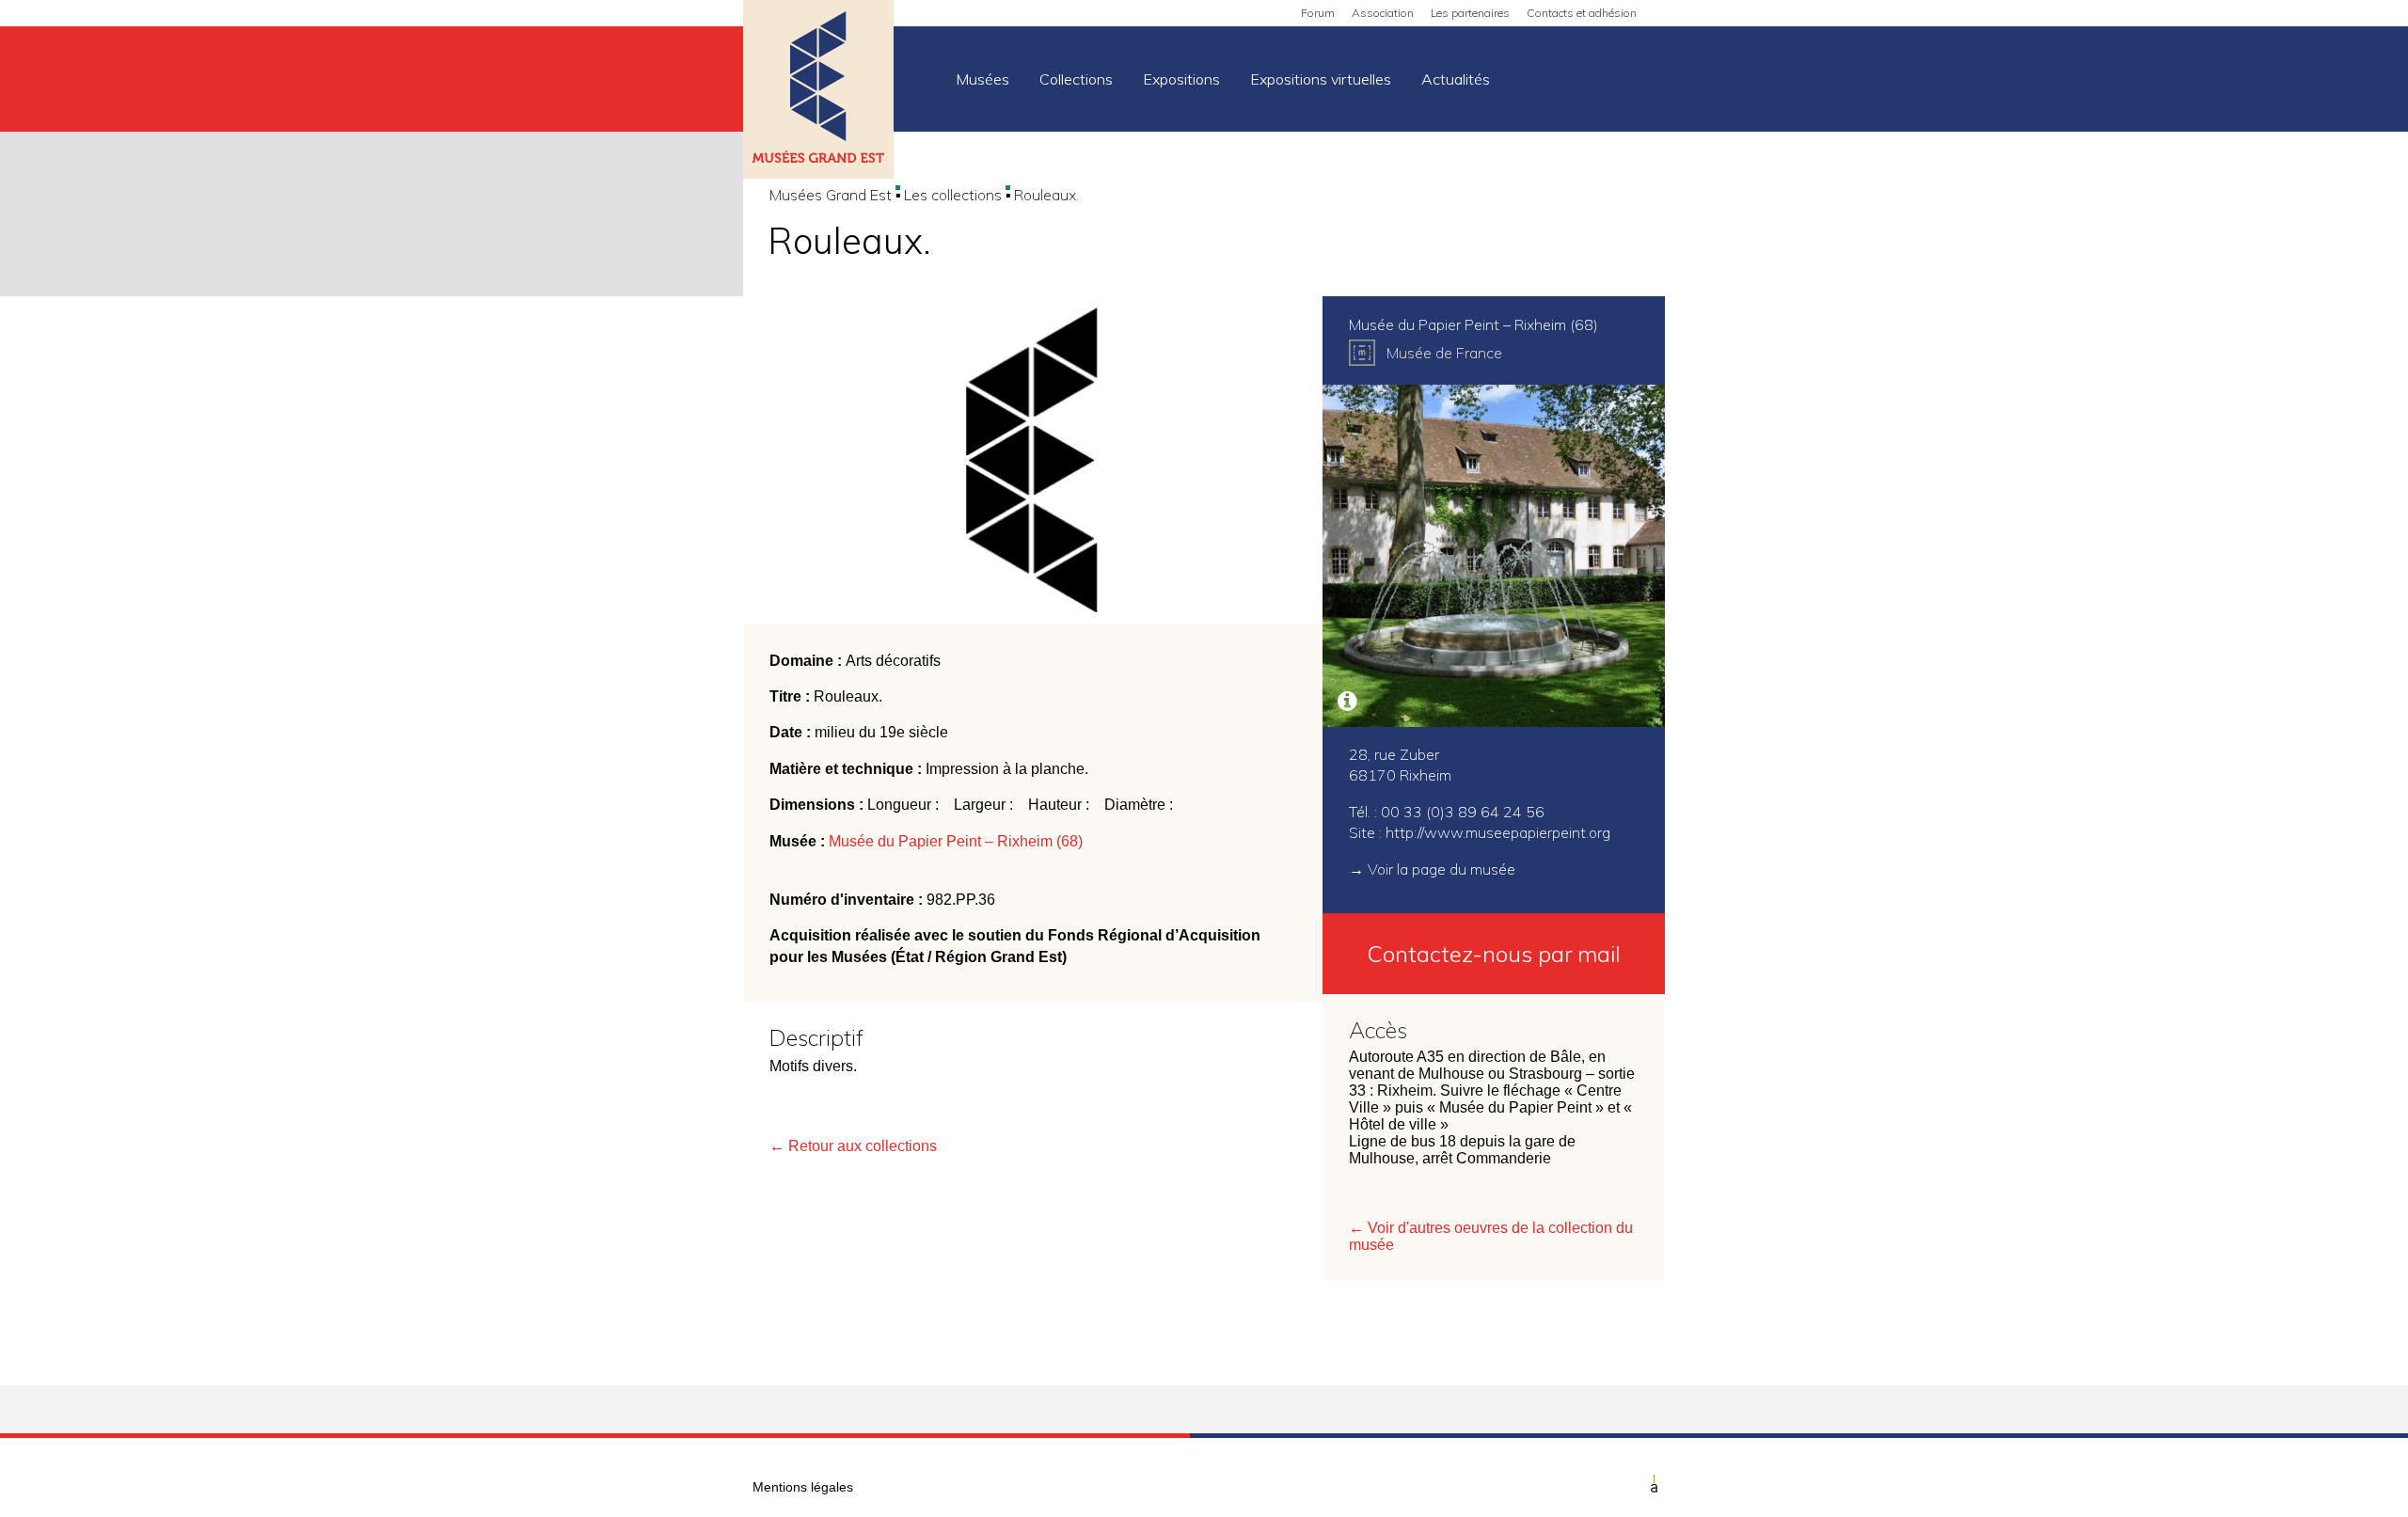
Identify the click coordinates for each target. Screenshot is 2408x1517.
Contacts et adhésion (1582, 13)
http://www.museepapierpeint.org (1498, 832)
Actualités (1456, 79)
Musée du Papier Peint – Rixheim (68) (956, 841)
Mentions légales (803, 1487)
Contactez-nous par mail (1494, 954)
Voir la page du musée (1442, 869)
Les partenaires (1470, 13)
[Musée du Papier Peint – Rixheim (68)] (1494, 556)
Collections (1076, 79)
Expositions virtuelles (1321, 79)
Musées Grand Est (831, 195)
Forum (1318, 13)
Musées (982, 79)
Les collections (953, 195)
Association (1383, 13)
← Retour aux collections (853, 1146)
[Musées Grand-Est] (818, 91)
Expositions (1181, 79)
